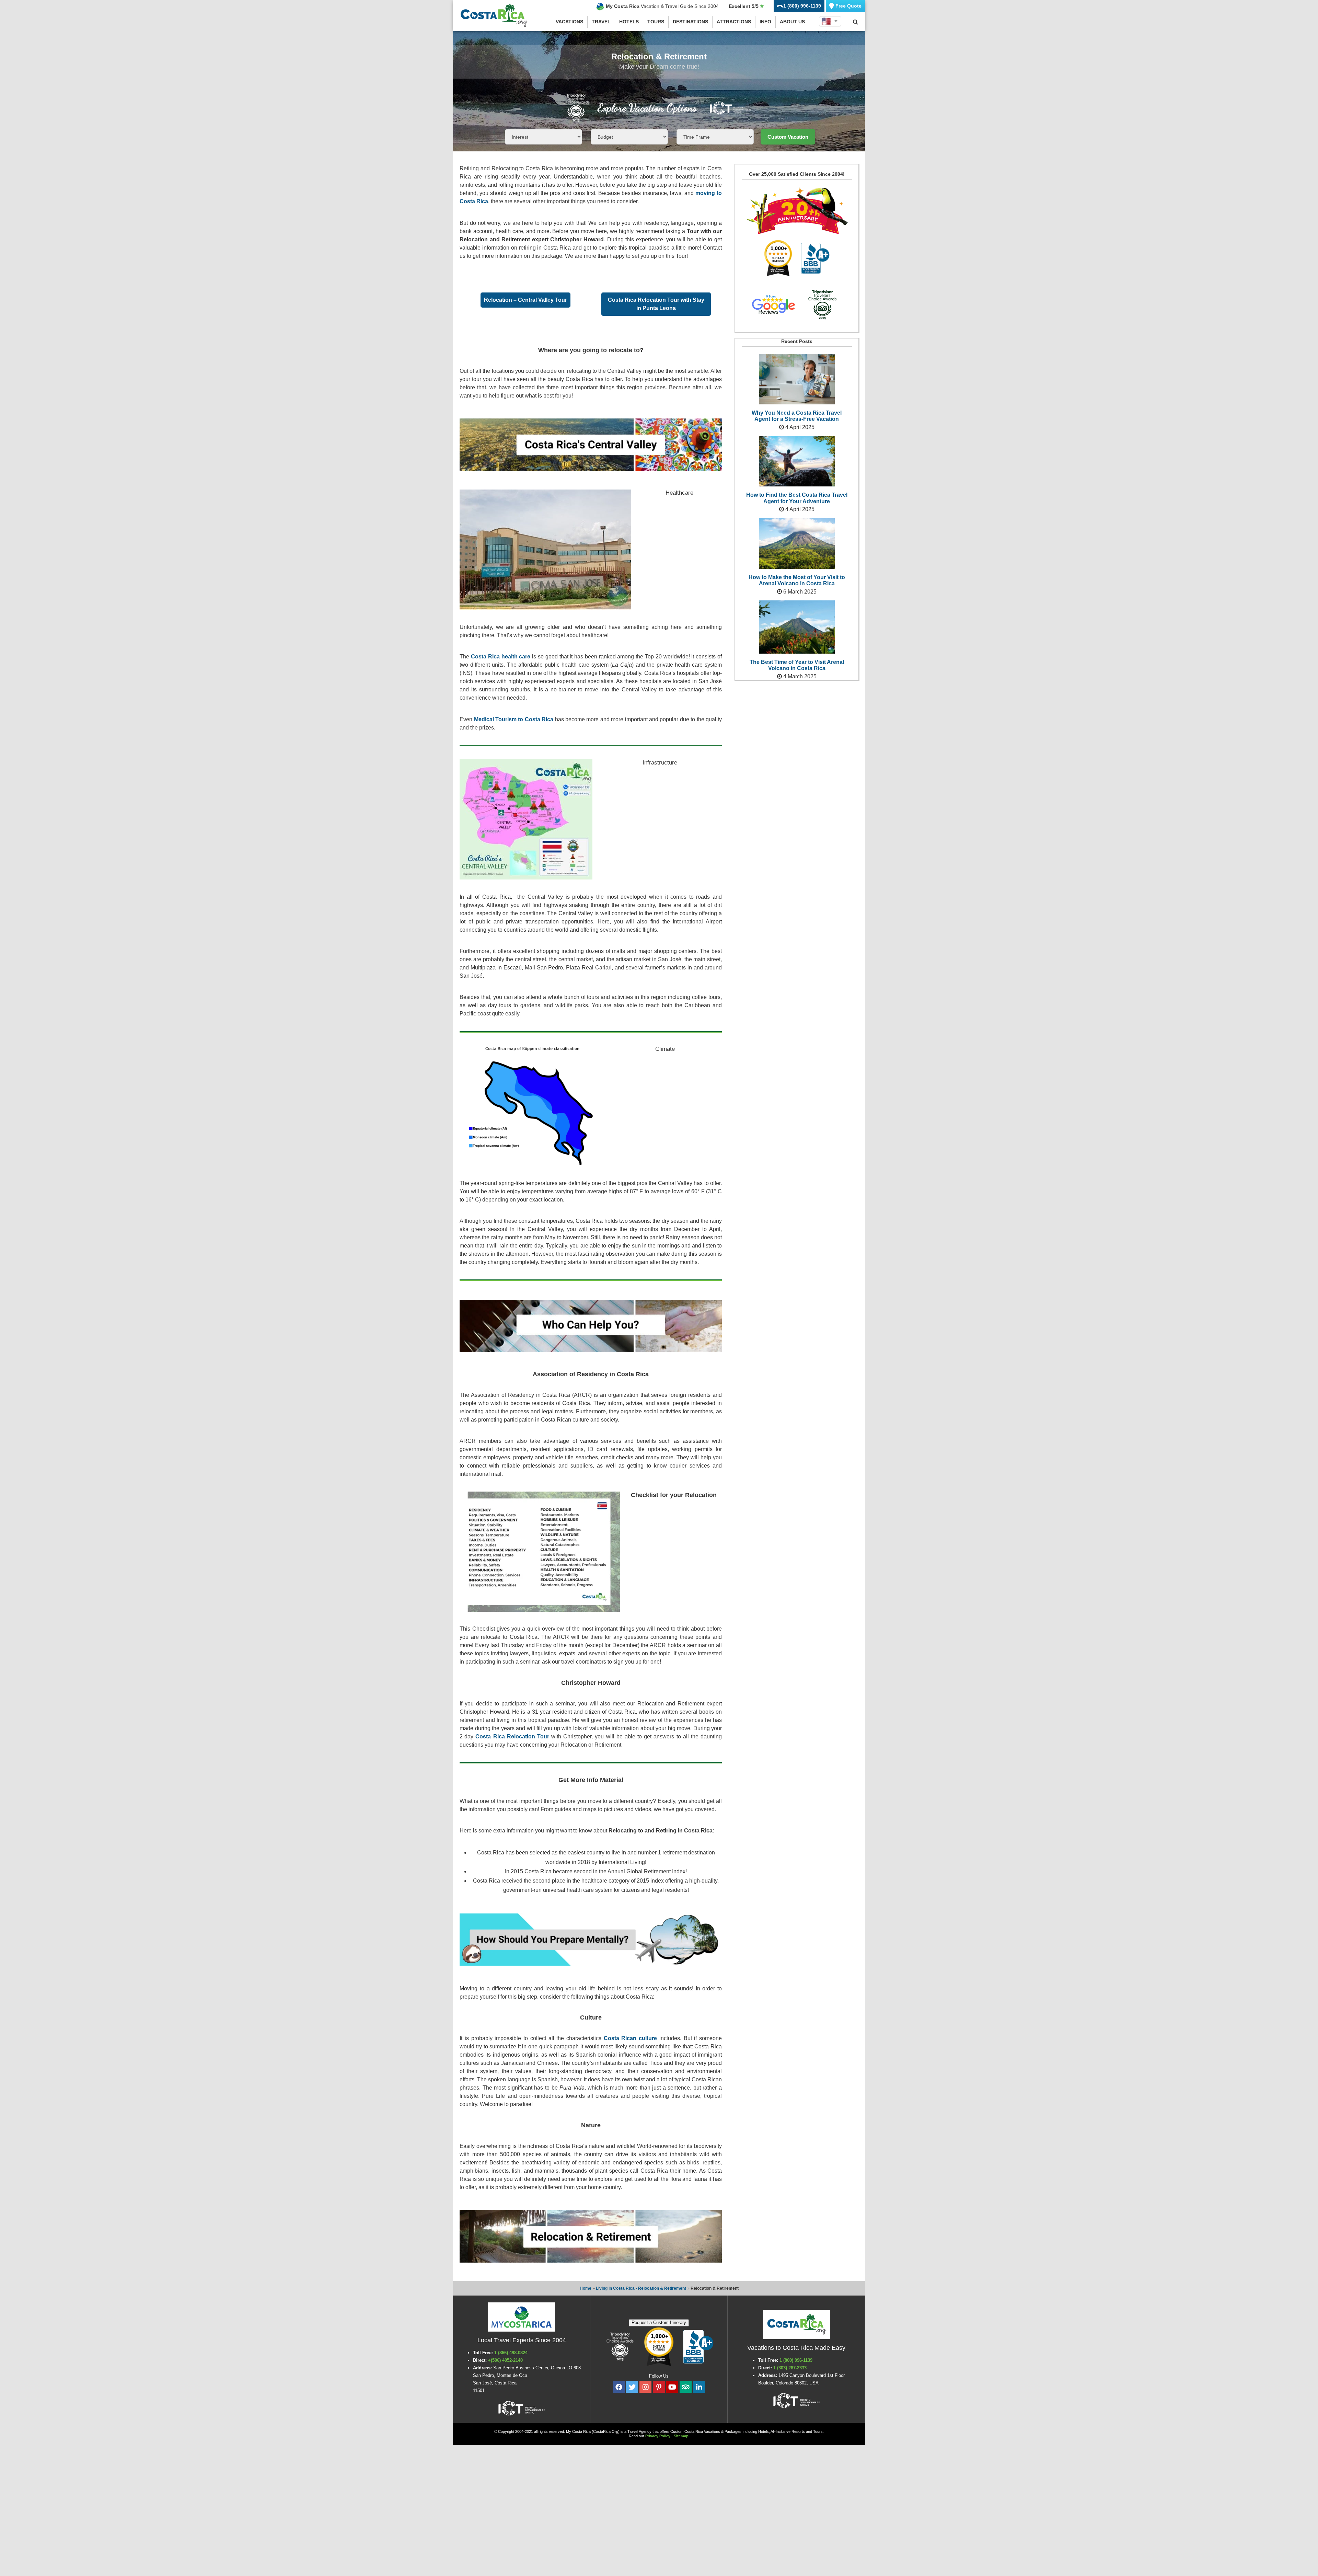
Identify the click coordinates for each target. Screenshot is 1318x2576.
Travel (601, 22)
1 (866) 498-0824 (511, 2353)
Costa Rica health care (501, 657)
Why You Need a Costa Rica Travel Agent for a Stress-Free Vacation (797, 416)
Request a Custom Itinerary (659, 2322)
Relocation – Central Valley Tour (525, 300)
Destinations (690, 22)
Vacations (569, 22)
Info (765, 22)
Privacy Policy (658, 2436)
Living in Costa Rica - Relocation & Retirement (641, 2288)
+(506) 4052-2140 (506, 2360)
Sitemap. (682, 2436)
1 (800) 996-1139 (796, 2360)
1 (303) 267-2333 (790, 2368)
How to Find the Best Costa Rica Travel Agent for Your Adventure (797, 498)
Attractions (734, 22)
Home (586, 2288)
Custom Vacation (788, 137)
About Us (792, 22)
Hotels (629, 22)
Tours (656, 22)
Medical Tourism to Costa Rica (514, 719)
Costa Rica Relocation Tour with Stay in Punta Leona (656, 304)
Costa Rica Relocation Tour (512, 1736)
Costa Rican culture (630, 2038)
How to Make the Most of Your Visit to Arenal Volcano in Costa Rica (797, 580)
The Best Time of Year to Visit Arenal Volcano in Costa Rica (797, 665)
